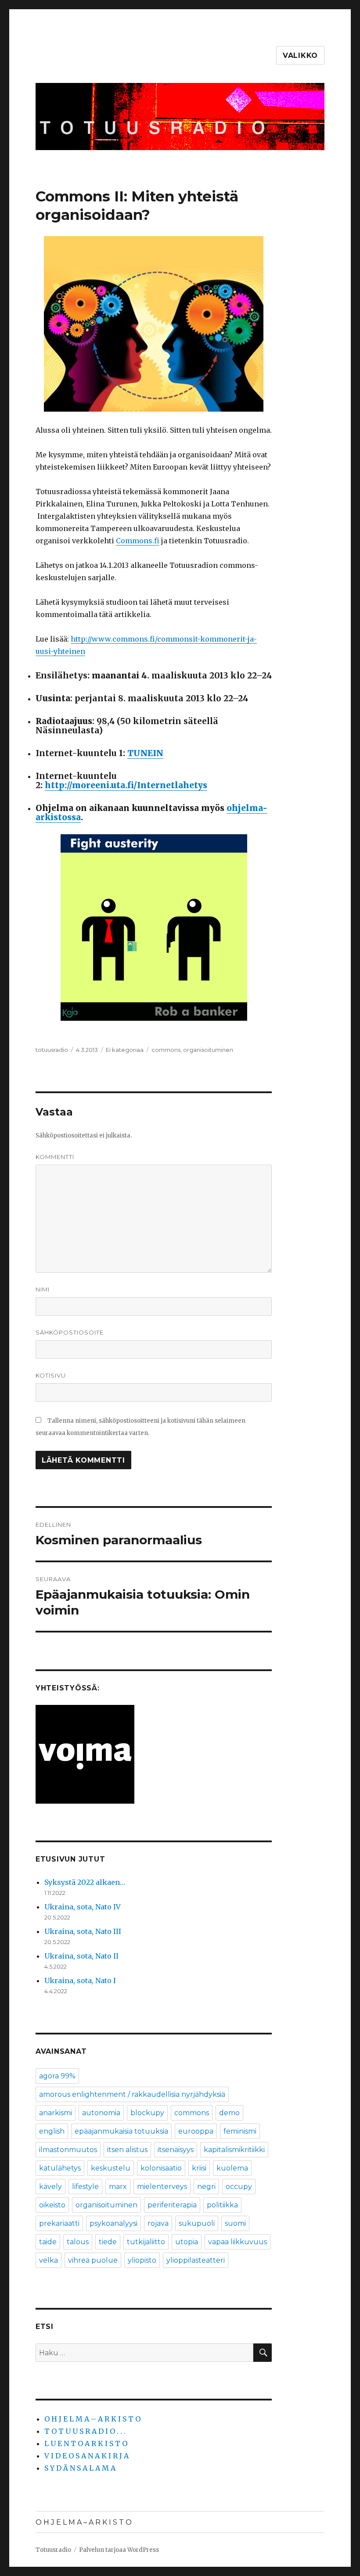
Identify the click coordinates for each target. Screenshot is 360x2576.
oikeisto (52, 2205)
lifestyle (85, 2187)
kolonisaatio (161, 2168)
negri (206, 2187)
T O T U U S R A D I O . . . (85, 2431)
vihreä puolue (93, 2260)
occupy (239, 2187)
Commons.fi (138, 541)
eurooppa (196, 2131)
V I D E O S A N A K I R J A (86, 2456)
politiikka (222, 2205)
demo (229, 2113)
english (52, 2131)
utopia (187, 2242)
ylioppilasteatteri (196, 2260)
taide (48, 2242)
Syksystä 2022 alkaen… (85, 1882)
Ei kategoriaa (125, 1050)
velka (49, 2260)
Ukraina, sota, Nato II (81, 1956)
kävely (50, 2187)
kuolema (232, 2168)
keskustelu (111, 2168)
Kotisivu (51, 1375)
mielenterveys (162, 2187)
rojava (158, 2223)
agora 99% (57, 2076)
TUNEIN (145, 753)
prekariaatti (59, 2223)
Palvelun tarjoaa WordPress (119, 2550)
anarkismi (56, 2113)
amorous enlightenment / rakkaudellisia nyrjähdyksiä (132, 2094)
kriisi (199, 2168)
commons (166, 1050)
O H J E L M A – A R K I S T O (92, 2419)
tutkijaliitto (146, 2242)
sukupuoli (197, 2223)
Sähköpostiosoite (70, 1332)
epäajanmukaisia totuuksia (121, 2131)
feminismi (240, 2131)
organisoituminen (208, 1050)
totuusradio (52, 1050)
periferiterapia (172, 2205)
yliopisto (142, 2260)
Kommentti (55, 1157)
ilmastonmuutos (68, 2150)
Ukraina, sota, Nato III (83, 1931)
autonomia (101, 2113)
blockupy (147, 2113)
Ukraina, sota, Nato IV (83, 1907)
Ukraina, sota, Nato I (80, 1980)
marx (118, 2187)
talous (78, 2242)
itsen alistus (127, 2150)
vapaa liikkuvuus (238, 2242)
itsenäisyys (176, 2150)
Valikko (300, 56)
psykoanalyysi (113, 2223)
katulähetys (60, 2168)
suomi (235, 2223)
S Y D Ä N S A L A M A (80, 2468)
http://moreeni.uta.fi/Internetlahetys (126, 785)
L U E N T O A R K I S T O (86, 2443)
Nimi (43, 1289)
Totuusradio (53, 2550)
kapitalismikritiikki (234, 2150)
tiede (108, 2242)
